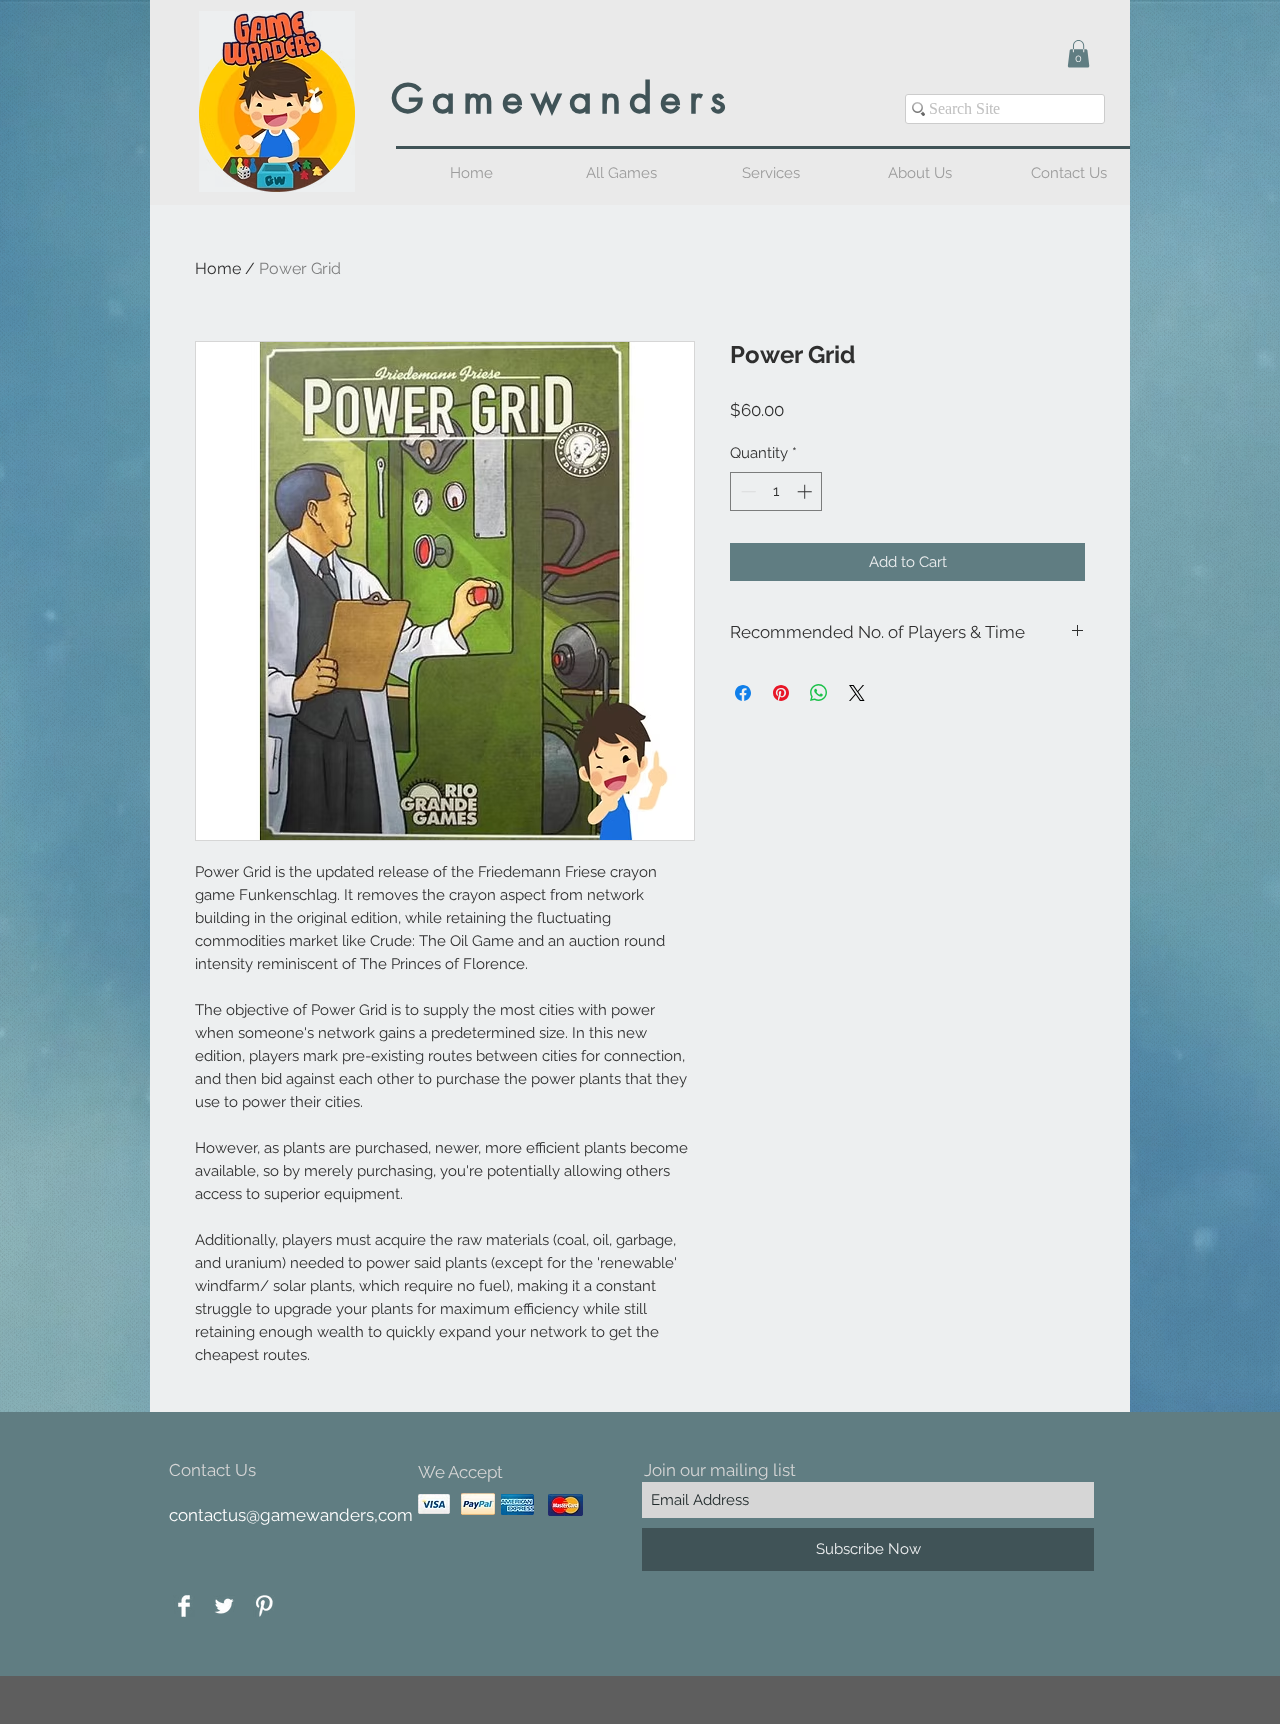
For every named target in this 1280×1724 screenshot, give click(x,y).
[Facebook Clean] (184, 1606)
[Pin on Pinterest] (781, 693)
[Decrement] (746, 491)
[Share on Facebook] (743, 693)
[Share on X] (857, 693)
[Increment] (806, 491)
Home (218, 268)
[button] (1078, 53)
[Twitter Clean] (224, 1606)
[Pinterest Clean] (264, 1606)
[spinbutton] (776, 491)
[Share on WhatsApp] (819, 693)
